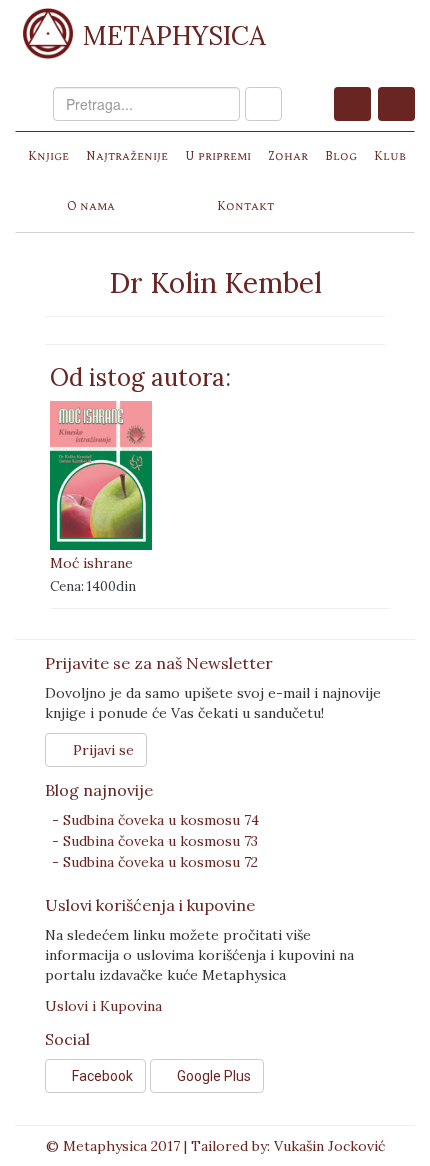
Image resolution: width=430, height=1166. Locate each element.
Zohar (288, 156)
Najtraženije (127, 156)
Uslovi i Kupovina (103, 1006)
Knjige (48, 156)
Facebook (101, 1076)
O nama (91, 206)
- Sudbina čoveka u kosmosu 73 (155, 841)
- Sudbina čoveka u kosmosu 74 (155, 820)
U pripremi (218, 156)
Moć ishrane (91, 563)
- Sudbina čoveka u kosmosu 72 (155, 862)
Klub (390, 156)
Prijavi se (101, 750)
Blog (341, 156)
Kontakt (245, 206)
